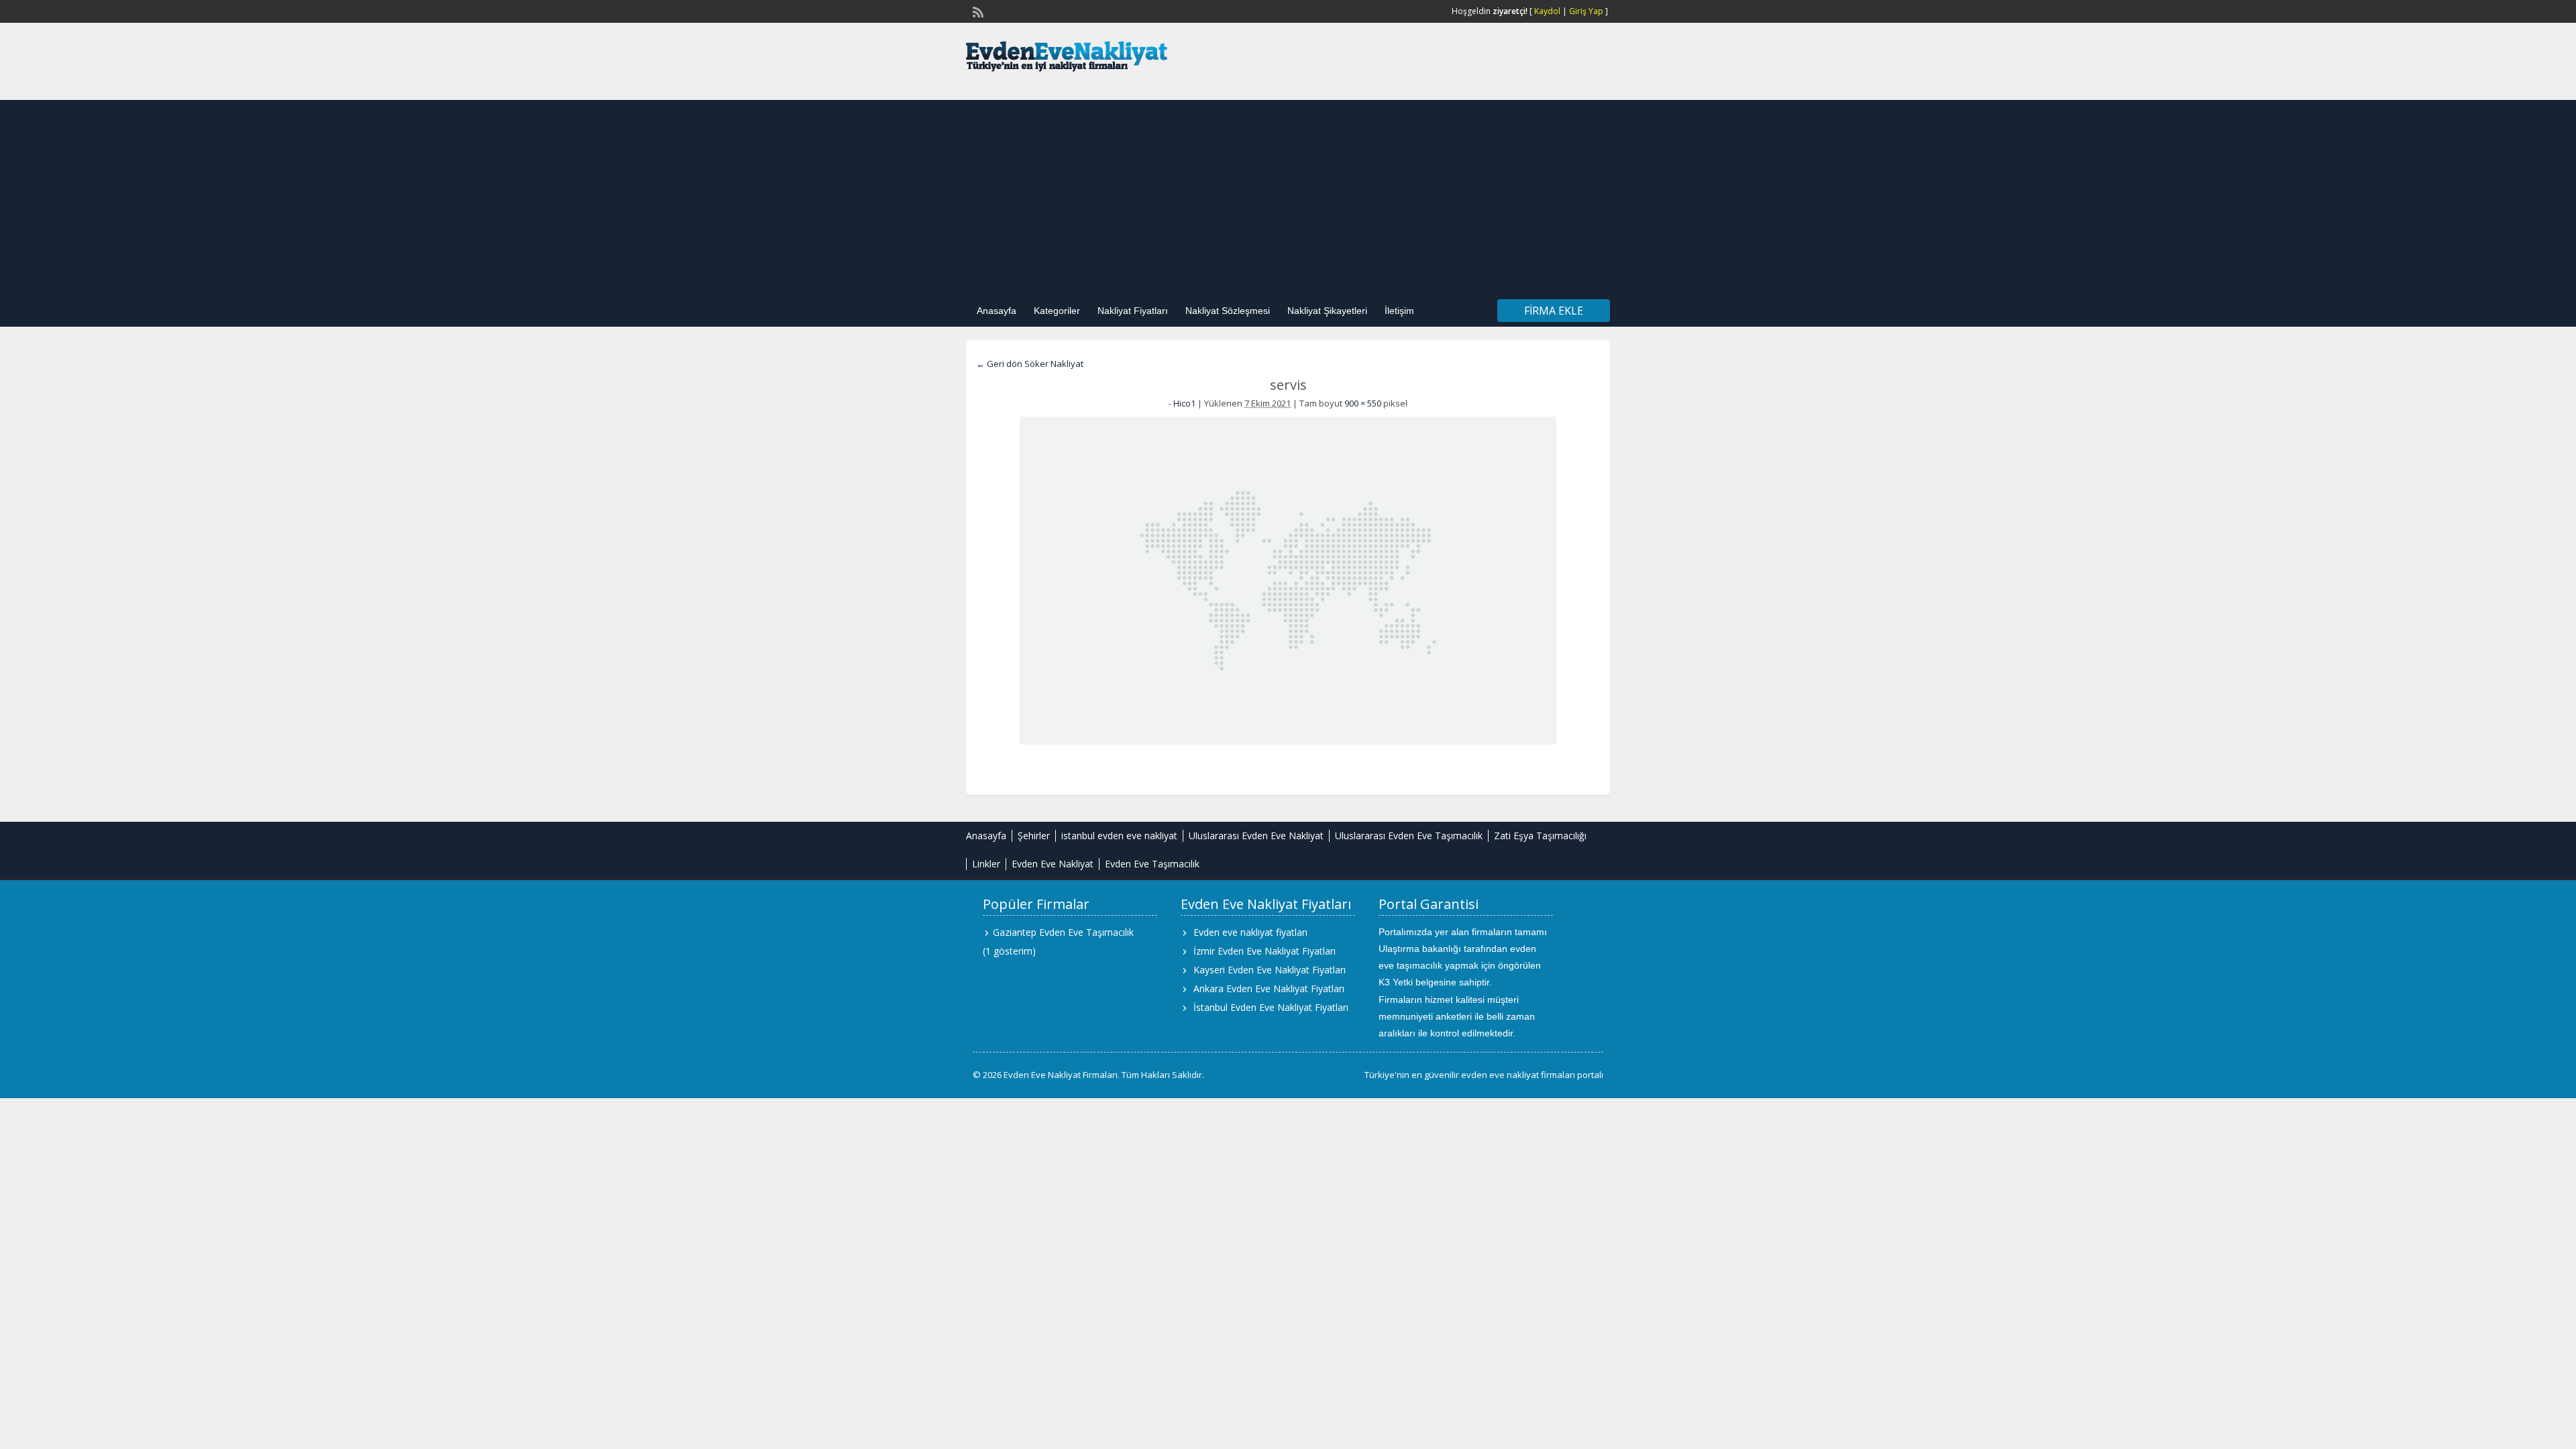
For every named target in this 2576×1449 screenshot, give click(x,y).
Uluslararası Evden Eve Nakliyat (1256, 836)
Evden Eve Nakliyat (1053, 864)
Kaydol (1547, 11)
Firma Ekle (1554, 311)
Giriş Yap (1586, 11)
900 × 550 (1363, 403)
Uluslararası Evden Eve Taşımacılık (1409, 836)
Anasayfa (997, 311)
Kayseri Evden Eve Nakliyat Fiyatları (1270, 970)
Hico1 (1184, 403)
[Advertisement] (1288, 194)
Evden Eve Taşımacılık (1152, 864)
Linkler (986, 864)
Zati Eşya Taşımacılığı (1540, 836)
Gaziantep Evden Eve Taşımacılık (1063, 932)
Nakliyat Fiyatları (1133, 311)
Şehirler (1034, 836)
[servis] (1288, 581)
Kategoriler (1057, 311)
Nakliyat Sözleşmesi (1228, 311)
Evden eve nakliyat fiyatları (1250, 932)
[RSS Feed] (977, 11)
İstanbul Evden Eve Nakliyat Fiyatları (1271, 1007)
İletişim (1399, 311)
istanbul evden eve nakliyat (1119, 836)
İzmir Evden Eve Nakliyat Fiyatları (1265, 951)
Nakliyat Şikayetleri (1327, 311)
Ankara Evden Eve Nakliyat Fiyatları (1269, 988)
